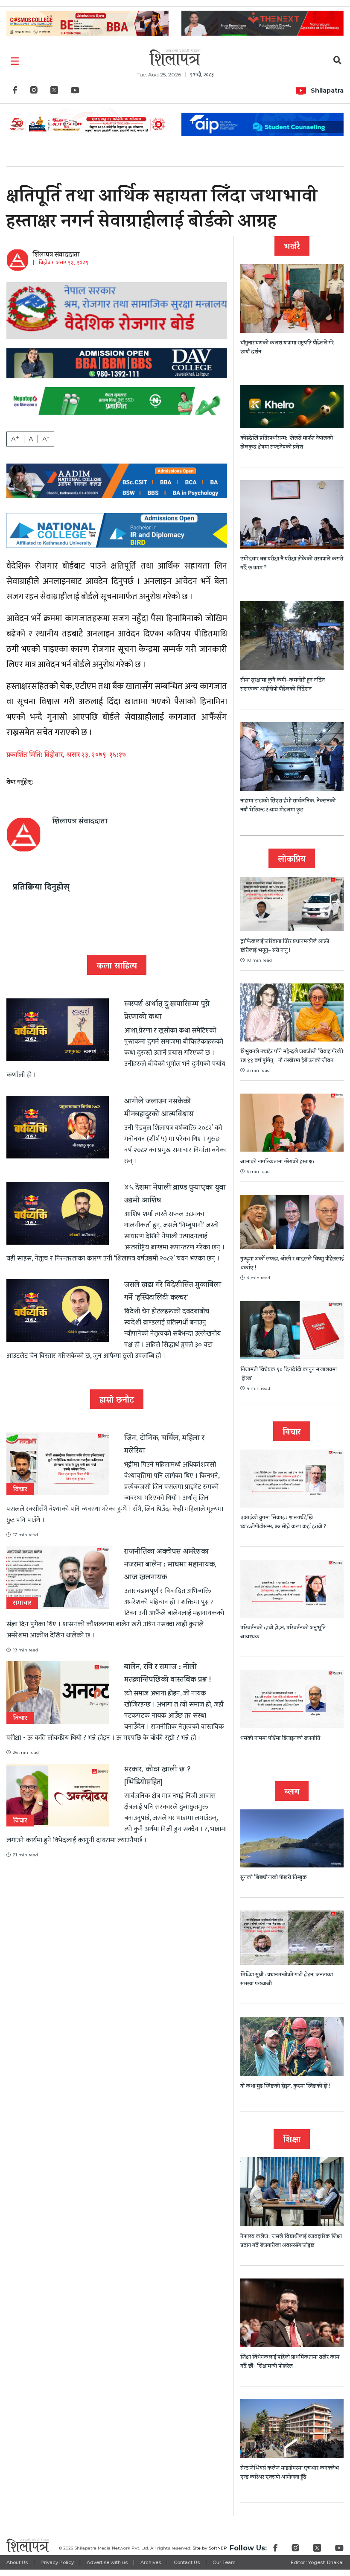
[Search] (337, 61)
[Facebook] (15, 92)
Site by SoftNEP (210, 2548)
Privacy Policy (57, 2562)
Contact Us (187, 2562)
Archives (151, 2562)
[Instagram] (34, 92)
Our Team (224, 2562)
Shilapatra (327, 90)
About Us (17, 2562)
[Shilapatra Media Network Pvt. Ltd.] (175, 57)
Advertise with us (107, 2562)
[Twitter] (54, 92)
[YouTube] (75, 92)
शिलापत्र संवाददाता (56, 255)
